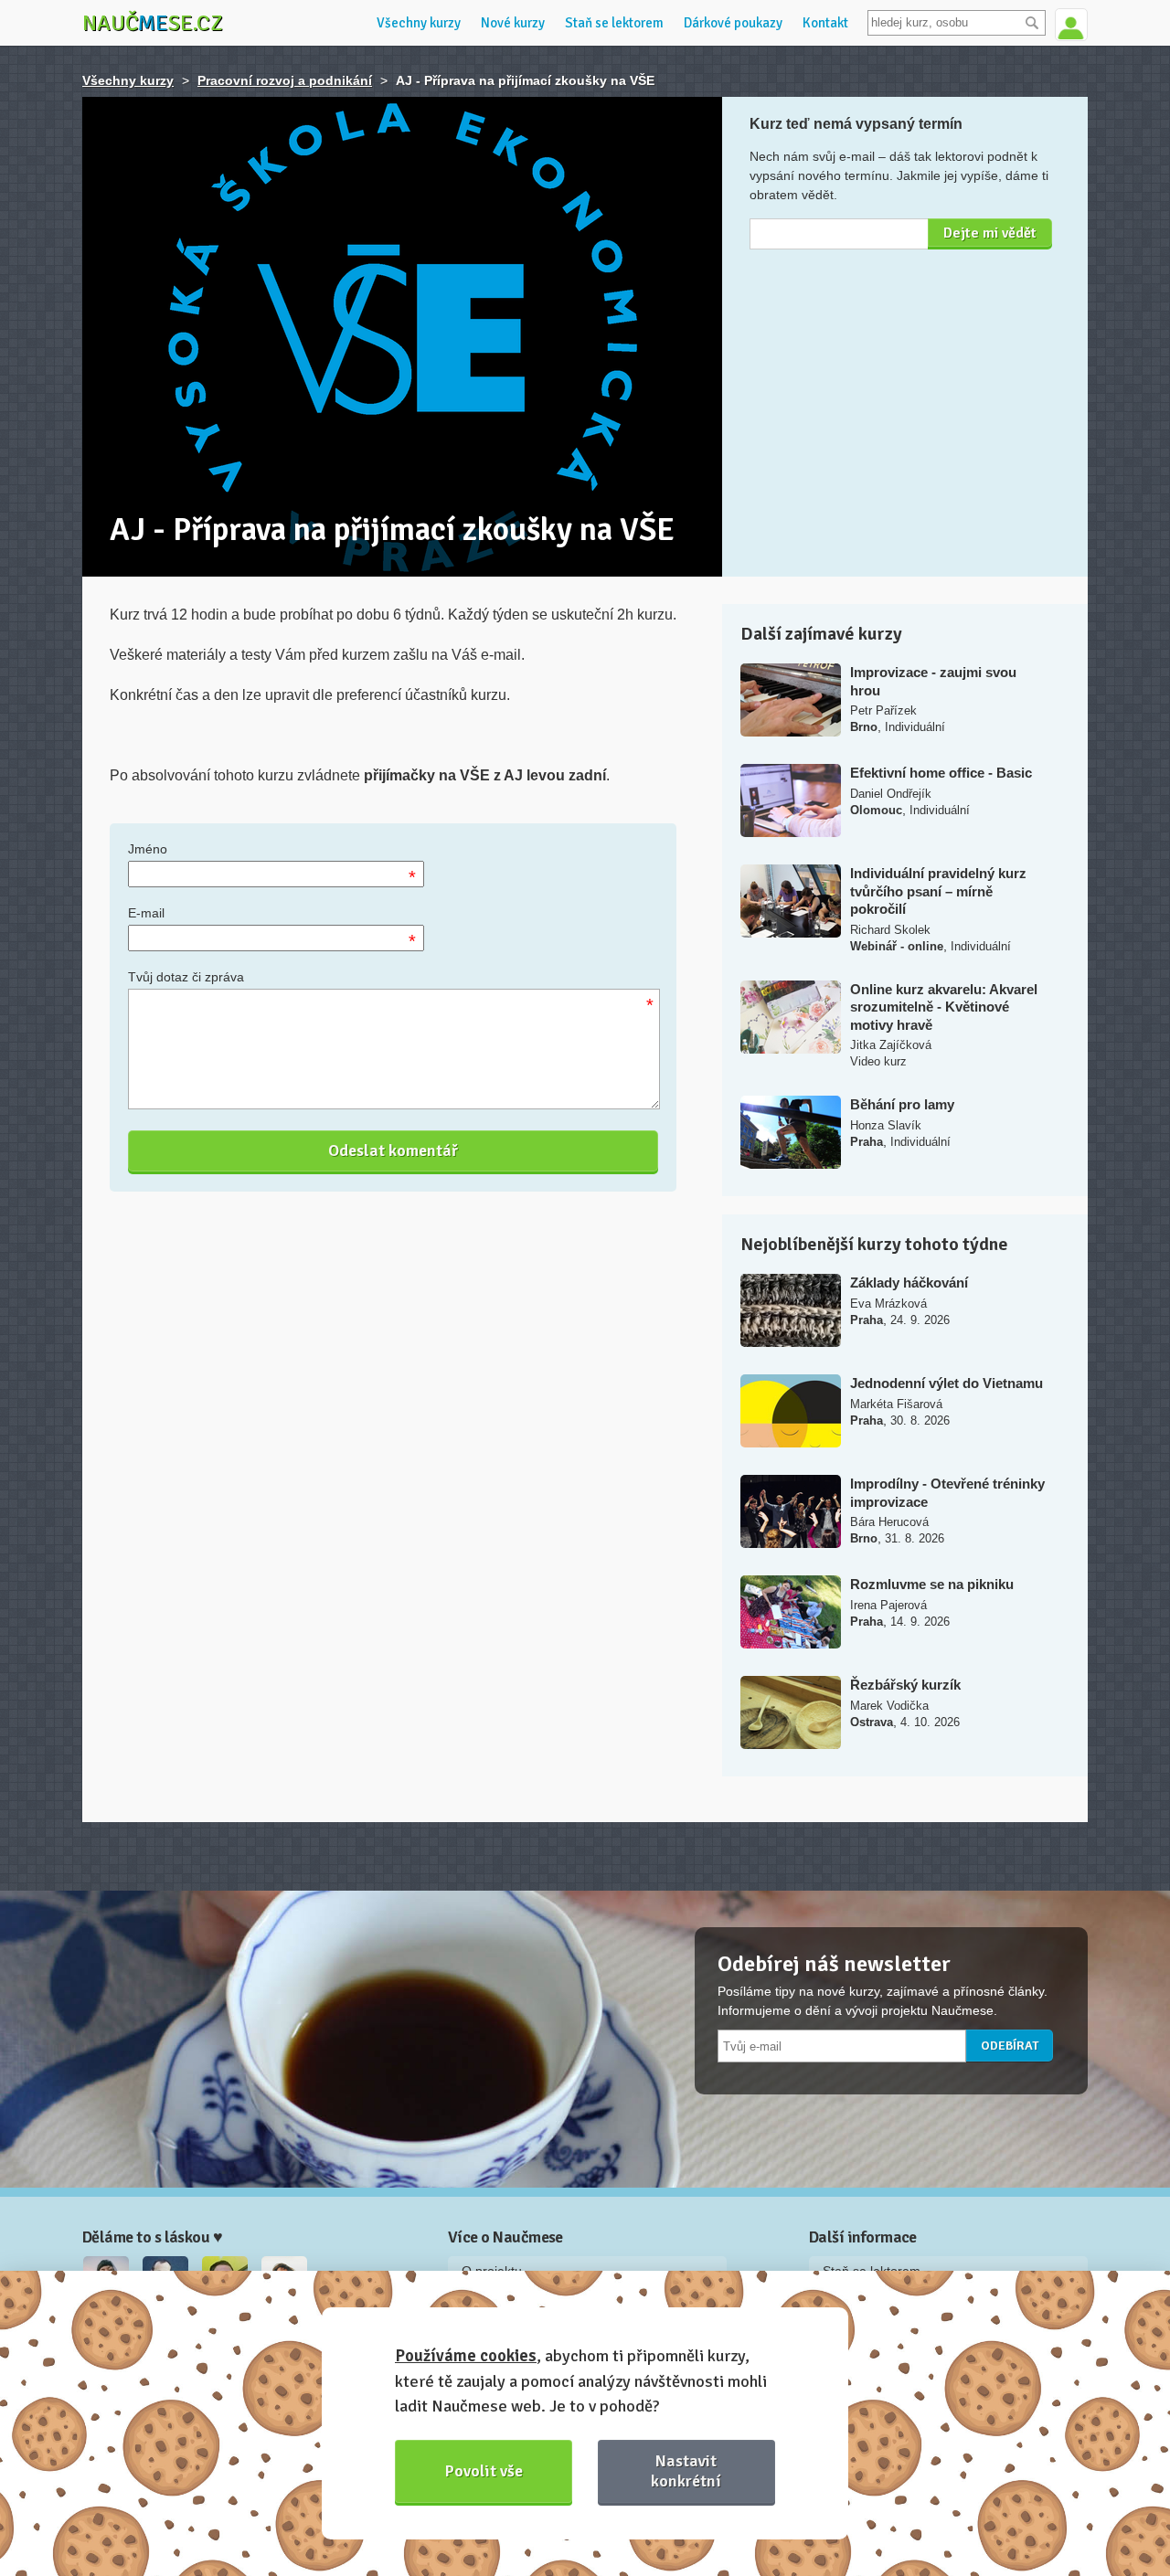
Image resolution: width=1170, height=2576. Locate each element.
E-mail (146, 913)
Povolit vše (484, 2471)
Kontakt (825, 23)
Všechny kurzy (419, 23)
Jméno (148, 849)
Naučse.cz (153, 23)
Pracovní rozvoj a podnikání (285, 80)
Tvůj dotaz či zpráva (186, 977)
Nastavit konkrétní (686, 2470)
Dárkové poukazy (733, 23)
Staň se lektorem (614, 23)
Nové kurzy (513, 23)
